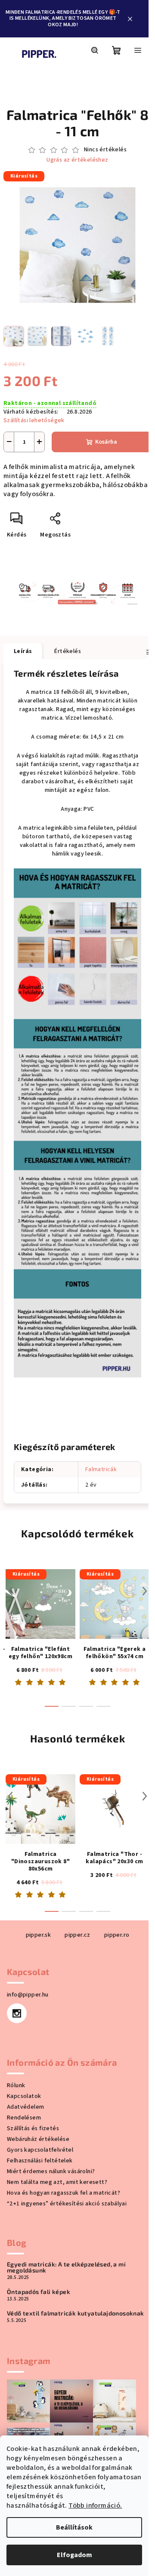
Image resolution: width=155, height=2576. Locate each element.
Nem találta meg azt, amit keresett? (57, 2182)
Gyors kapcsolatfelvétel (40, 2150)
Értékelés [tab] (68, 651)
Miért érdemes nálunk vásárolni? (51, 2171)
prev (10, 1591)
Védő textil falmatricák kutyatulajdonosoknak (76, 2313)
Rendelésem (24, 2118)
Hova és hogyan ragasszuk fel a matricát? (64, 2193)
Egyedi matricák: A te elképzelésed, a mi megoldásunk (66, 2267)
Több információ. (95, 2505)
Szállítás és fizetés (33, 2128)
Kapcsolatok (24, 2096)
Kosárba (106, 442)
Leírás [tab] (23, 651)
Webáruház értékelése (38, 2139)
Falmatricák (101, 1469)
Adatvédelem (25, 2107)
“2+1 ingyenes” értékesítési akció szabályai (67, 2204)
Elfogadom (74, 2555)
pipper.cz (77, 1935)
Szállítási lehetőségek (34, 420)
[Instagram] (17, 2013)
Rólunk (16, 2085)
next (145, 1591)
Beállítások (74, 2527)
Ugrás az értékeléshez (77, 160)
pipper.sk (39, 1935)
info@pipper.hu (28, 1995)
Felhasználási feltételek (40, 2161)
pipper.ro (117, 1935)
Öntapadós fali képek (39, 2292)
